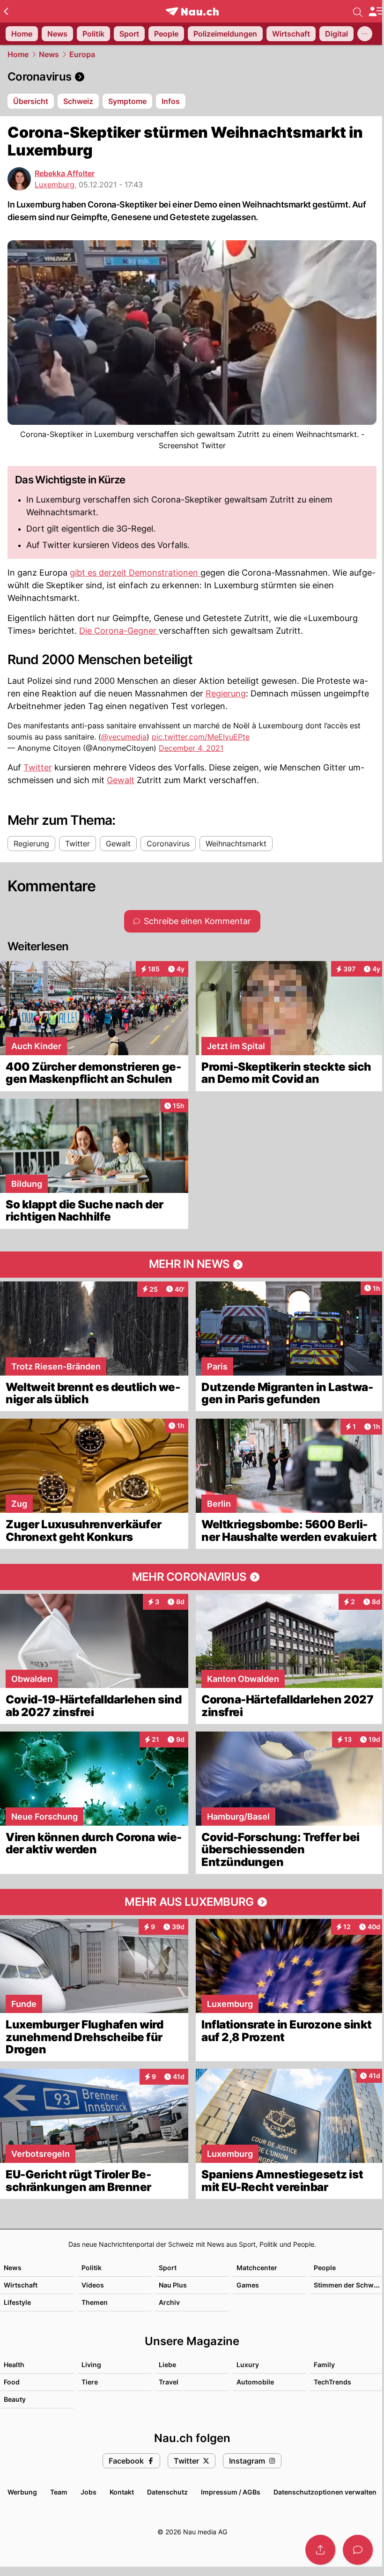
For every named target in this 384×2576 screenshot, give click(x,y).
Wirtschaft (21, 2285)
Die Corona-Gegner (119, 631)
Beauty (15, 2399)
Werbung (22, 2492)
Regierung (226, 693)
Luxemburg (55, 185)
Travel (169, 2382)
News (49, 54)
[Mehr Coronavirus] (192, 1577)
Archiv (169, 2302)
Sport (168, 2268)
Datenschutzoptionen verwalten (325, 2492)
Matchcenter (257, 2268)
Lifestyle (17, 2302)
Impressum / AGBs (231, 2492)
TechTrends (332, 2382)
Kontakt (122, 2492)
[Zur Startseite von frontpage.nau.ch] (192, 11)
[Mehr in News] (192, 1265)
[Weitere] (365, 34)
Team (59, 2492)
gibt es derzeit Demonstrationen (135, 573)
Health (14, 2365)
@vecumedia (124, 737)
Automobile (255, 2382)
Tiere (90, 2382)
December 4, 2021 (191, 748)
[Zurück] (6, 11)
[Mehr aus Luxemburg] (192, 1902)
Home (18, 54)
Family (324, 2365)
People (325, 2268)
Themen (95, 2302)
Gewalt (121, 780)
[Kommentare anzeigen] (358, 2550)
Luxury (248, 2365)
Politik (92, 2268)
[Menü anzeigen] (376, 11)
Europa (82, 54)
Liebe (167, 2365)
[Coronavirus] (192, 77)
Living (91, 2365)
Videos (93, 2285)
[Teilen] (320, 2550)
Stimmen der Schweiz (348, 2285)
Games (248, 2285)
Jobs (89, 2492)
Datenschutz (167, 2492)
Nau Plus (173, 2285)
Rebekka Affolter (65, 173)
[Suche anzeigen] (358, 11)
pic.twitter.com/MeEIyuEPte (201, 737)
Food (12, 2382)
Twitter (38, 767)
